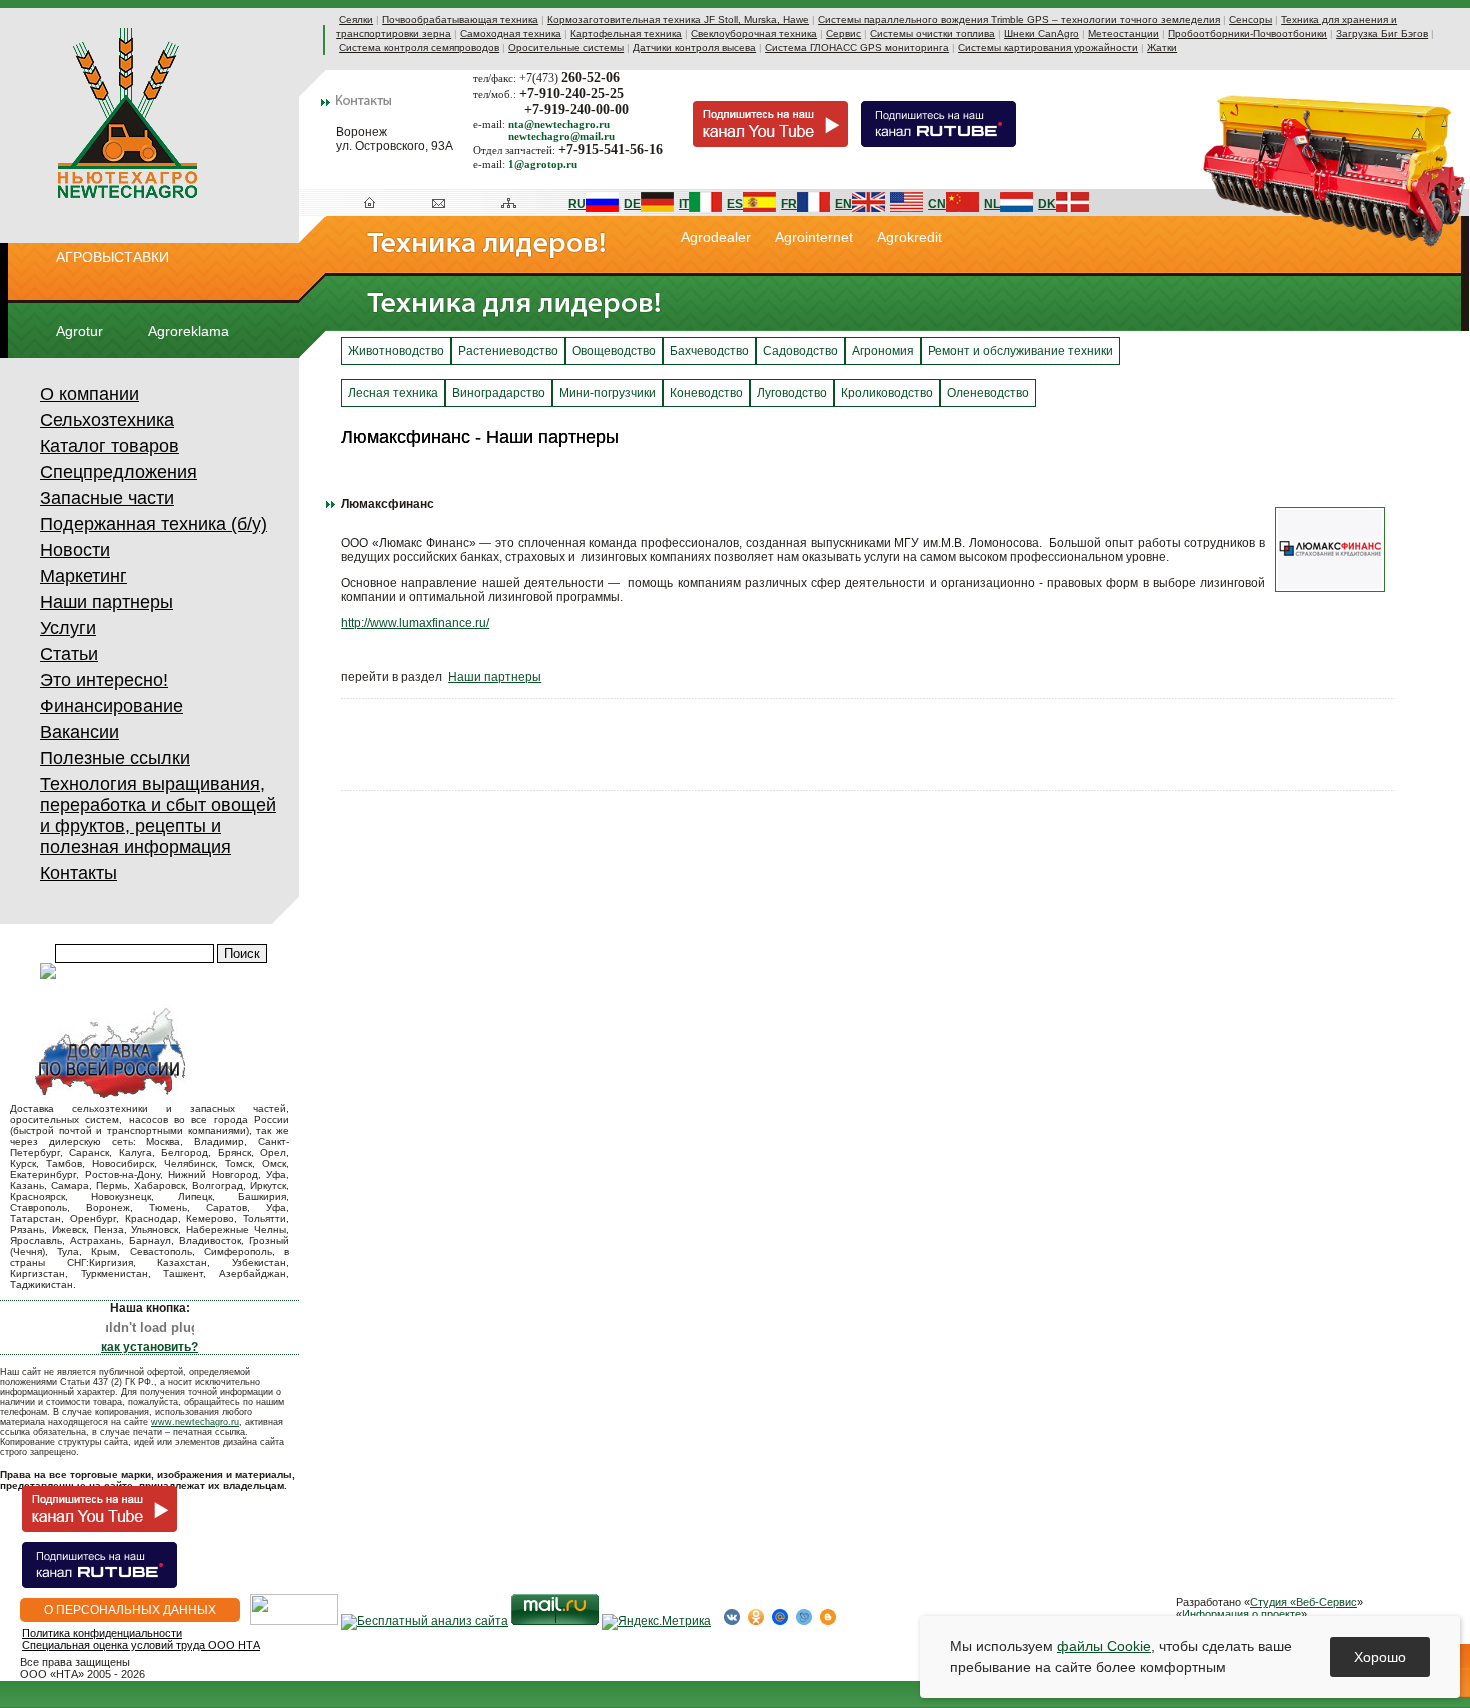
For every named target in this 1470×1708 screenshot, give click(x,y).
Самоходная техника (510, 33)
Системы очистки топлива (932, 33)
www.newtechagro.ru (195, 1422)
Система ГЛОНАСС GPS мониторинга (857, 47)
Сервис (843, 33)
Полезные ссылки (115, 758)
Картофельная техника (626, 33)
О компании (89, 394)
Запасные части (107, 498)
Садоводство (800, 351)
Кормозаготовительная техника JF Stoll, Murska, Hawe (678, 19)
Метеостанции (1123, 33)
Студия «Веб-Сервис (1303, 1602)
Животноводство (396, 351)
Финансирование (111, 706)
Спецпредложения (118, 472)
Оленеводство (988, 393)
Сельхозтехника (107, 420)
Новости (75, 550)
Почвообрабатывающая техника (460, 19)
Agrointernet (814, 237)
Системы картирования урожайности (1048, 47)
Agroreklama (188, 331)
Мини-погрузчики (607, 393)
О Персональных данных (130, 1610)
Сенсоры (1250, 19)
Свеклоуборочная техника (754, 33)
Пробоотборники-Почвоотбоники (1247, 33)
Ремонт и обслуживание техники (1020, 351)
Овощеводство (614, 351)
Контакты (78, 873)
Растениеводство (508, 351)
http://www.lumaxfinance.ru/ (415, 623)
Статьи (69, 654)
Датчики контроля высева (694, 47)
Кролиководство (887, 393)
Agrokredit (909, 237)
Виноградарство (498, 393)
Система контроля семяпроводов (419, 47)
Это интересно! (104, 680)
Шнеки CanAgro (1041, 33)
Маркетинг (83, 576)
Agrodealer (716, 237)
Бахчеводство (709, 351)
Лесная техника (393, 393)
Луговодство (792, 393)
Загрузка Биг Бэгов (1382, 33)
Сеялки (356, 19)
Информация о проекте (1241, 1614)
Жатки (1162, 47)
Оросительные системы (566, 47)
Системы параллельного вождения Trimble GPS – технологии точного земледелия (1019, 19)
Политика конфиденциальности (102, 1633)
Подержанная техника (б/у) (153, 524)
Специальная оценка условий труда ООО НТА (141, 1645)
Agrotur (79, 331)
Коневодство (706, 393)
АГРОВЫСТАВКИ (112, 257)
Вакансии (79, 732)
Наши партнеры (106, 602)
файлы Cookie (1104, 1646)
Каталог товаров (109, 446)
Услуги (68, 628)
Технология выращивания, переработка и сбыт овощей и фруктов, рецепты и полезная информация (158, 815)
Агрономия (883, 351)
